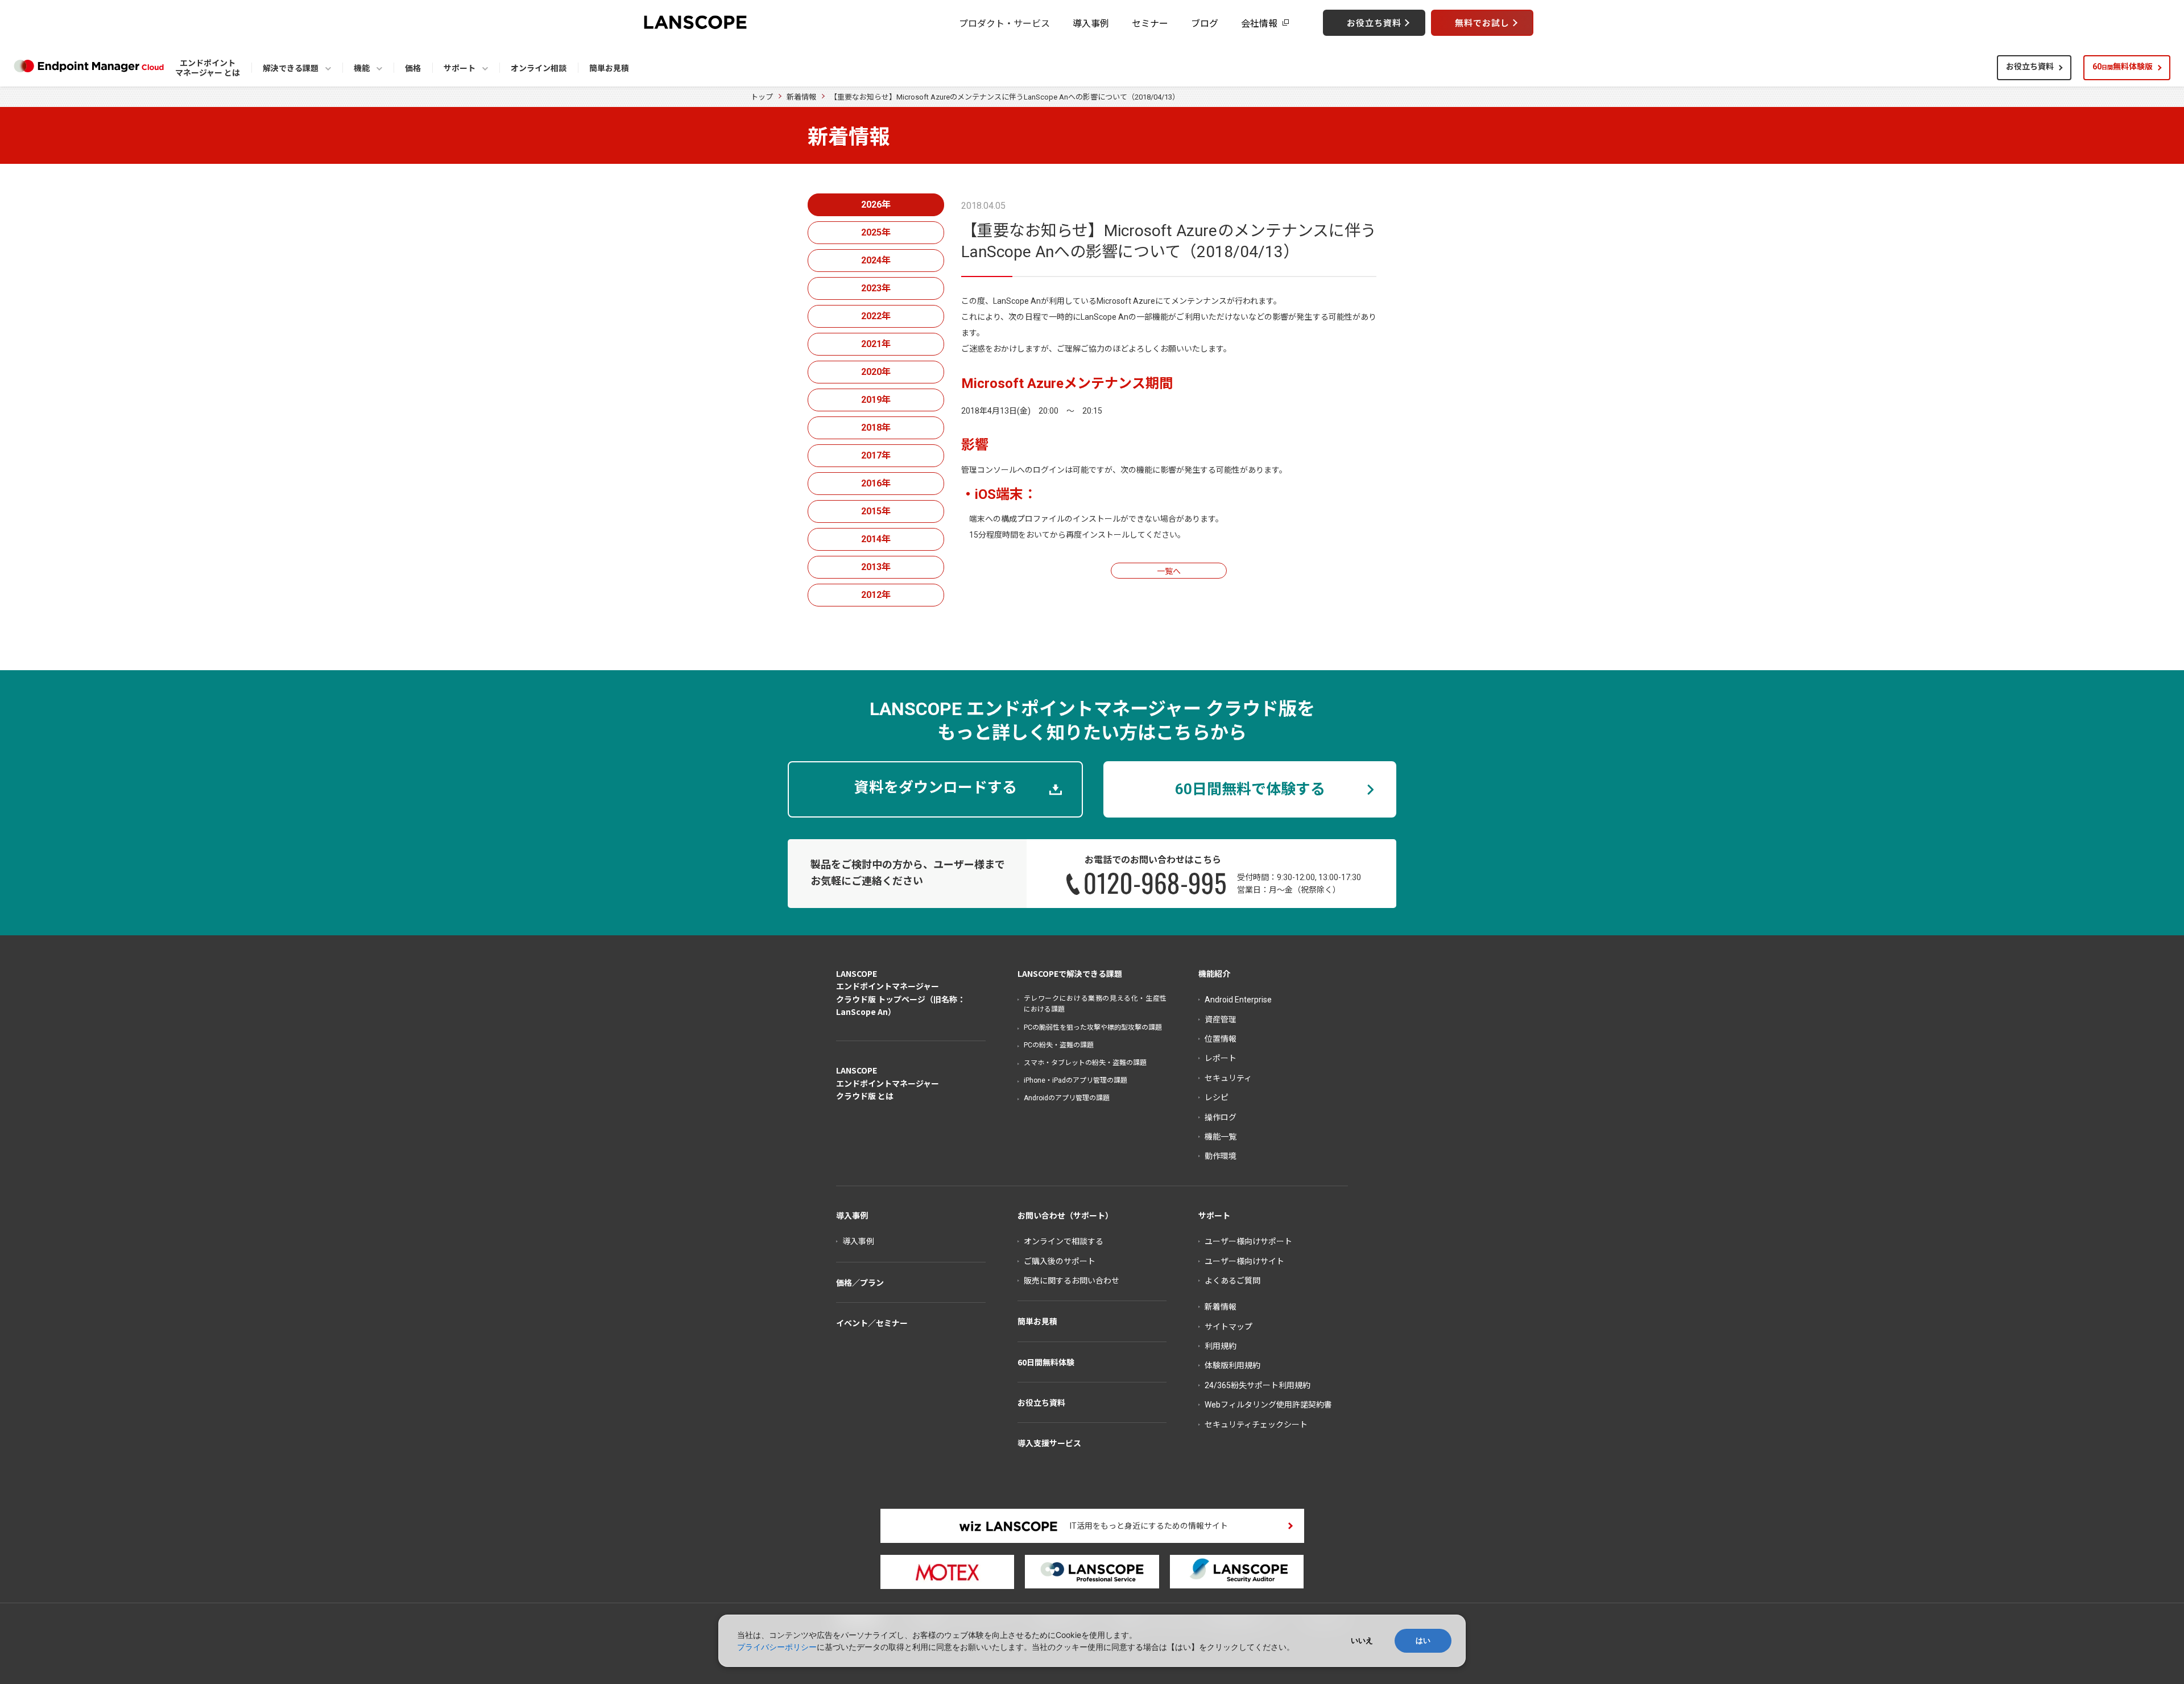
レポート (1221, 1058)
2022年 (876, 316)
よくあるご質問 (1232, 1281)
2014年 (876, 539)
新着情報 (801, 97)
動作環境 (1221, 1156)
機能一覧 (1221, 1137)
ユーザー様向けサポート (1248, 1241)
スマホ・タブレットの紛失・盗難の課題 (1085, 1063)
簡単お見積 (1037, 1321)
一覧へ (1169, 571)
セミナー (1150, 23)
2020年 (876, 372)
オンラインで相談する (1064, 1241)
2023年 (876, 288)
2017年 (876, 455)
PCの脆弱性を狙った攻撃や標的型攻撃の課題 (1093, 1027)
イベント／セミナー (872, 1323)
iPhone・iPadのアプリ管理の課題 (1076, 1080)
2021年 (876, 344)
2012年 (876, 595)
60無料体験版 (2123, 67)
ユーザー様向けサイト (1244, 1261)
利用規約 (1221, 1346)
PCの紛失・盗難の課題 (1059, 1045)
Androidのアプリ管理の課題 (1067, 1098)
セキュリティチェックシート (1256, 1425)
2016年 (876, 483)
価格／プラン (860, 1282)
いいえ (1362, 1640)
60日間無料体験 (1046, 1362)
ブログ (1205, 23)
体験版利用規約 (1232, 1365)
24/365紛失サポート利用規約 (1258, 1385)
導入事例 (1091, 23)
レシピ (1217, 1097)
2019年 (876, 400)
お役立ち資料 (2030, 67)
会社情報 (1259, 23)
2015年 (876, 511)
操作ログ (1221, 1117)
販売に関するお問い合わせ (1072, 1281)
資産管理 (1221, 1020)
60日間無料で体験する (1250, 789)
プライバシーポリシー (777, 1647)
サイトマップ (1228, 1327)
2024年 (876, 260)
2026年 (876, 205)
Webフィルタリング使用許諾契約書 (1268, 1405)
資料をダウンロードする (936, 787)
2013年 (876, 567)
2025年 (876, 232)
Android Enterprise (1238, 1000)
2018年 (876, 428)
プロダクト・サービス (1004, 23)
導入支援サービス (1049, 1443)
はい (1423, 1640)
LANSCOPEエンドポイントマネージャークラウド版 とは (888, 1083)
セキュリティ (1228, 1078)
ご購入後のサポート (1060, 1261)
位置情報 (1221, 1039)
